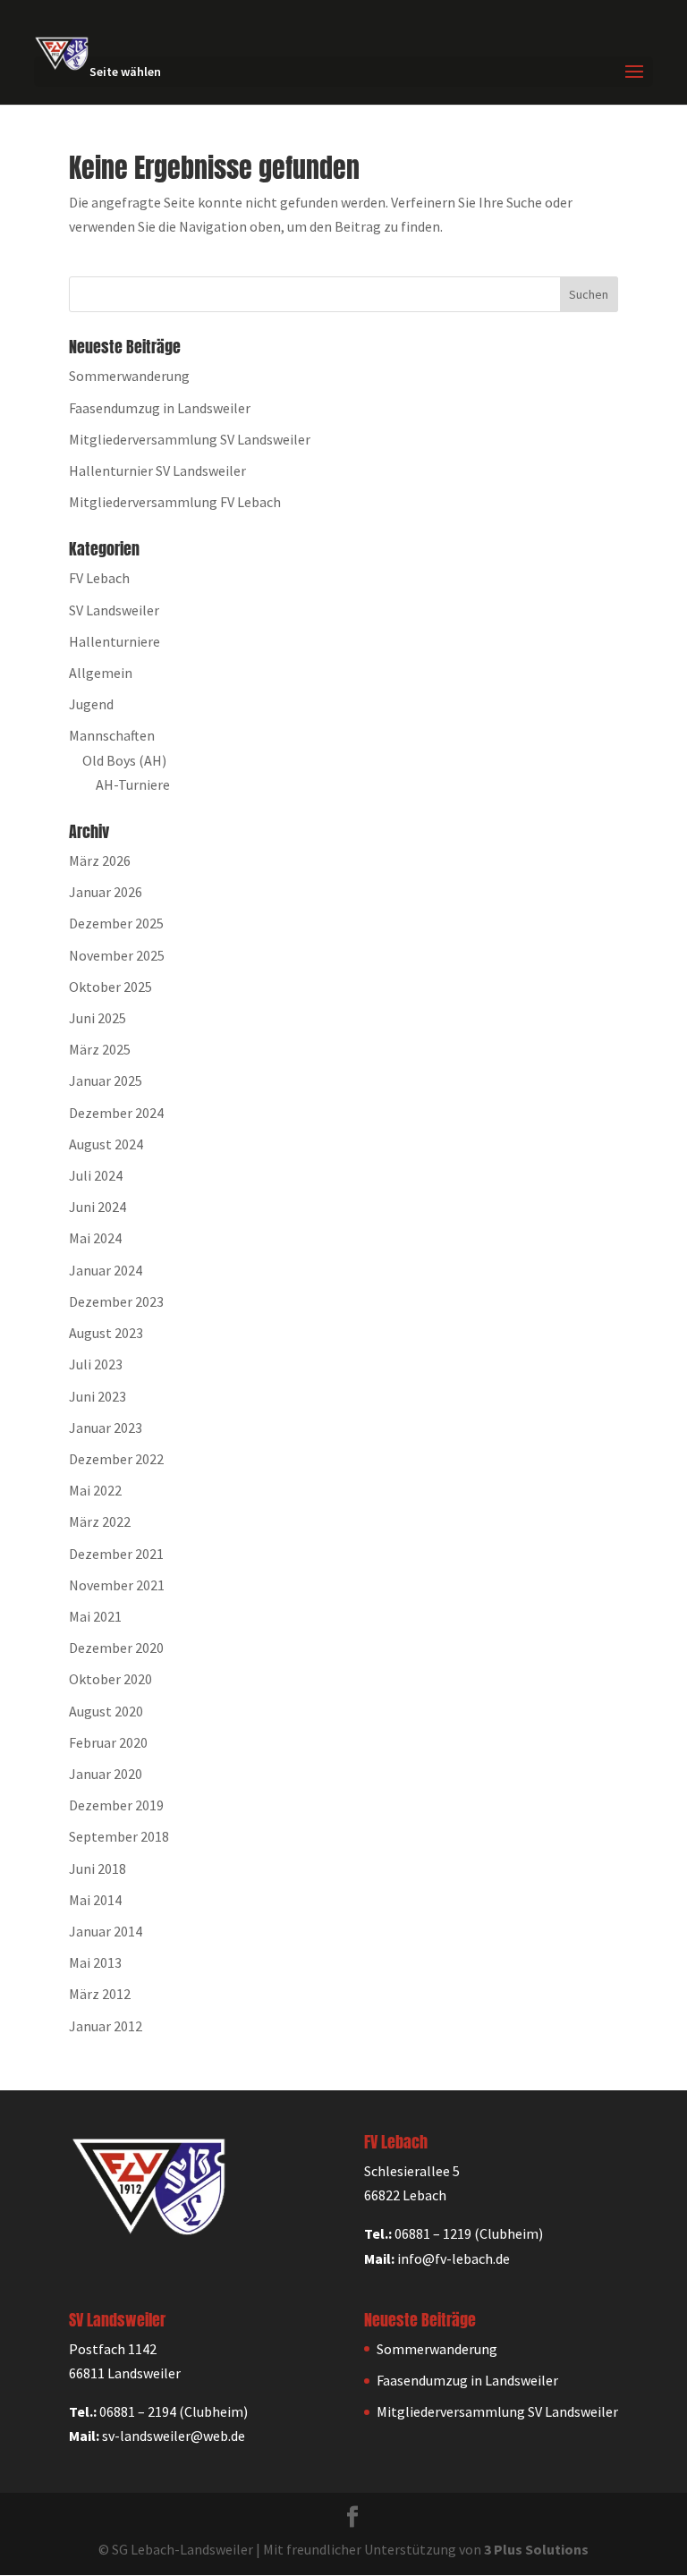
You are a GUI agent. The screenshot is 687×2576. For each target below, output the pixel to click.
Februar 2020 (108, 1742)
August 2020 (106, 1711)
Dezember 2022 (116, 1459)
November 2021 (117, 1585)
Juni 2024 (98, 1207)
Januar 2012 (106, 2026)
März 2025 (100, 1049)
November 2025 (117, 955)
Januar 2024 (106, 1270)
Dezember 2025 (116, 923)
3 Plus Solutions (536, 2549)
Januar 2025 (106, 1080)
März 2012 (100, 1994)
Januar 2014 (106, 1931)
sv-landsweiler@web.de (174, 2436)
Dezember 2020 (116, 1648)
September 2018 (119, 1836)
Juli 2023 (96, 1364)
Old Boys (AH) (124, 760)
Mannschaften (112, 735)
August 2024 (106, 1144)
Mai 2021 (95, 1616)
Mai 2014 (95, 1900)
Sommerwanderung (129, 376)
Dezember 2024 (116, 1113)
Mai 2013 (95, 1962)
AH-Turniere (133, 784)
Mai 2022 (95, 1490)
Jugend (91, 704)
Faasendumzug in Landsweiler (160, 408)
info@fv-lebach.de (454, 2258)
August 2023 (106, 1333)
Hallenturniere (114, 641)
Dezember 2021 (116, 1554)
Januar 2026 (106, 892)
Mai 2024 (95, 1238)
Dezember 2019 (116, 1805)
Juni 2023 (98, 1396)
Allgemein (101, 673)
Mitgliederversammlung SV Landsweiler (190, 439)
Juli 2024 (96, 1175)
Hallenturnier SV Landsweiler (157, 470)
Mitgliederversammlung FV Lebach (175, 502)
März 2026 (100, 860)
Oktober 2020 (110, 1679)
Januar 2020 (106, 1774)
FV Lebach (99, 578)
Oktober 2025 (110, 987)
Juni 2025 (98, 1018)
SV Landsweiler (114, 610)
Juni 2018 (98, 1868)
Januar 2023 (106, 1428)
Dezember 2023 (116, 1301)
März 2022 (100, 1521)
